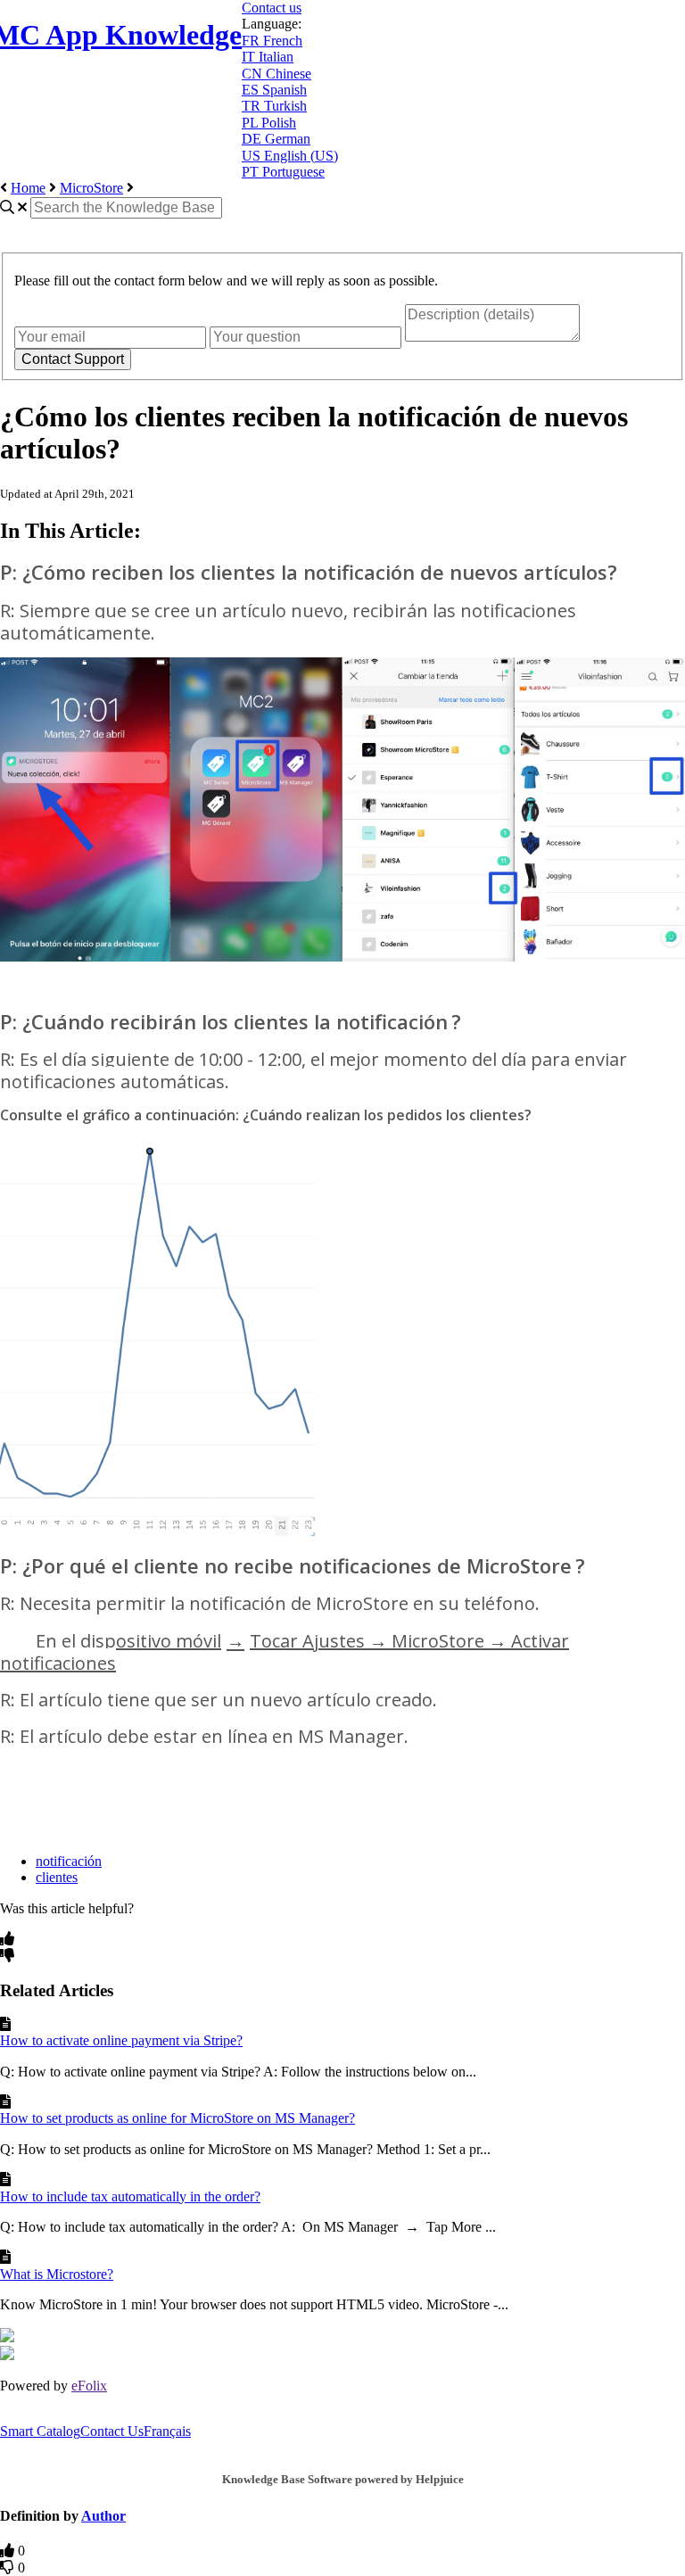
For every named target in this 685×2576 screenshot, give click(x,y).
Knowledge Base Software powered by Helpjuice (343, 2479)
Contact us (272, 8)
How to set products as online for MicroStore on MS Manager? (177, 2118)
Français (167, 2431)
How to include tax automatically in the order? (130, 2196)
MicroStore (91, 188)
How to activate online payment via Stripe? (121, 2040)
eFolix (89, 2386)
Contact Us (112, 2431)
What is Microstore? (57, 2274)
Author (103, 2516)
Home (28, 188)
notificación (69, 1861)
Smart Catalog (40, 2431)
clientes (57, 1877)
